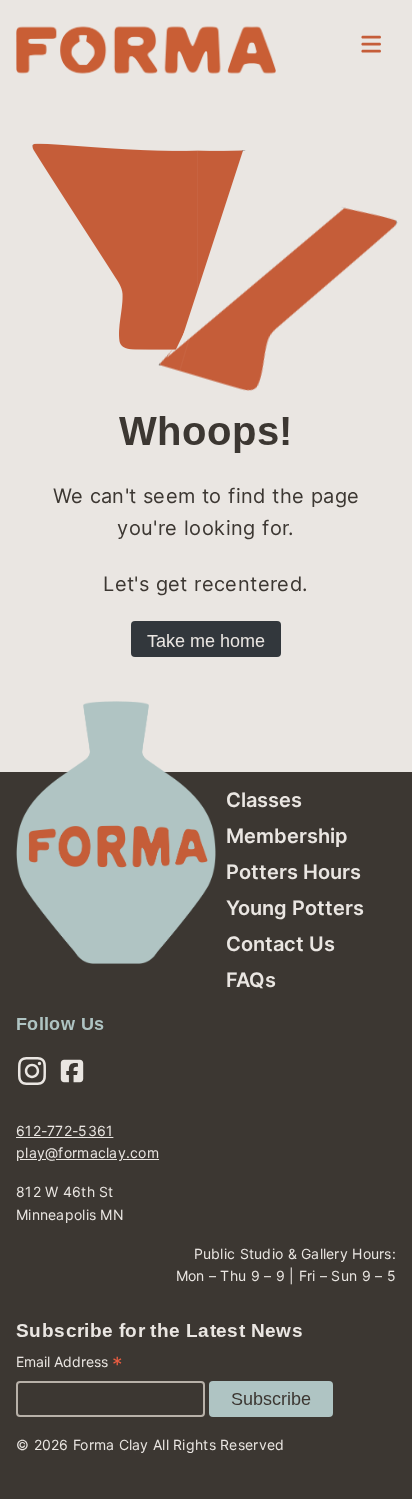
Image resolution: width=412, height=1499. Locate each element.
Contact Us (280, 944)
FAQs (251, 980)
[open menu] (371, 44)
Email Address (69, 1364)
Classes (264, 800)
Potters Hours (293, 872)
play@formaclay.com (87, 1152)
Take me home (206, 641)
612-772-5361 (64, 1130)
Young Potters (295, 908)
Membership (287, 836)
